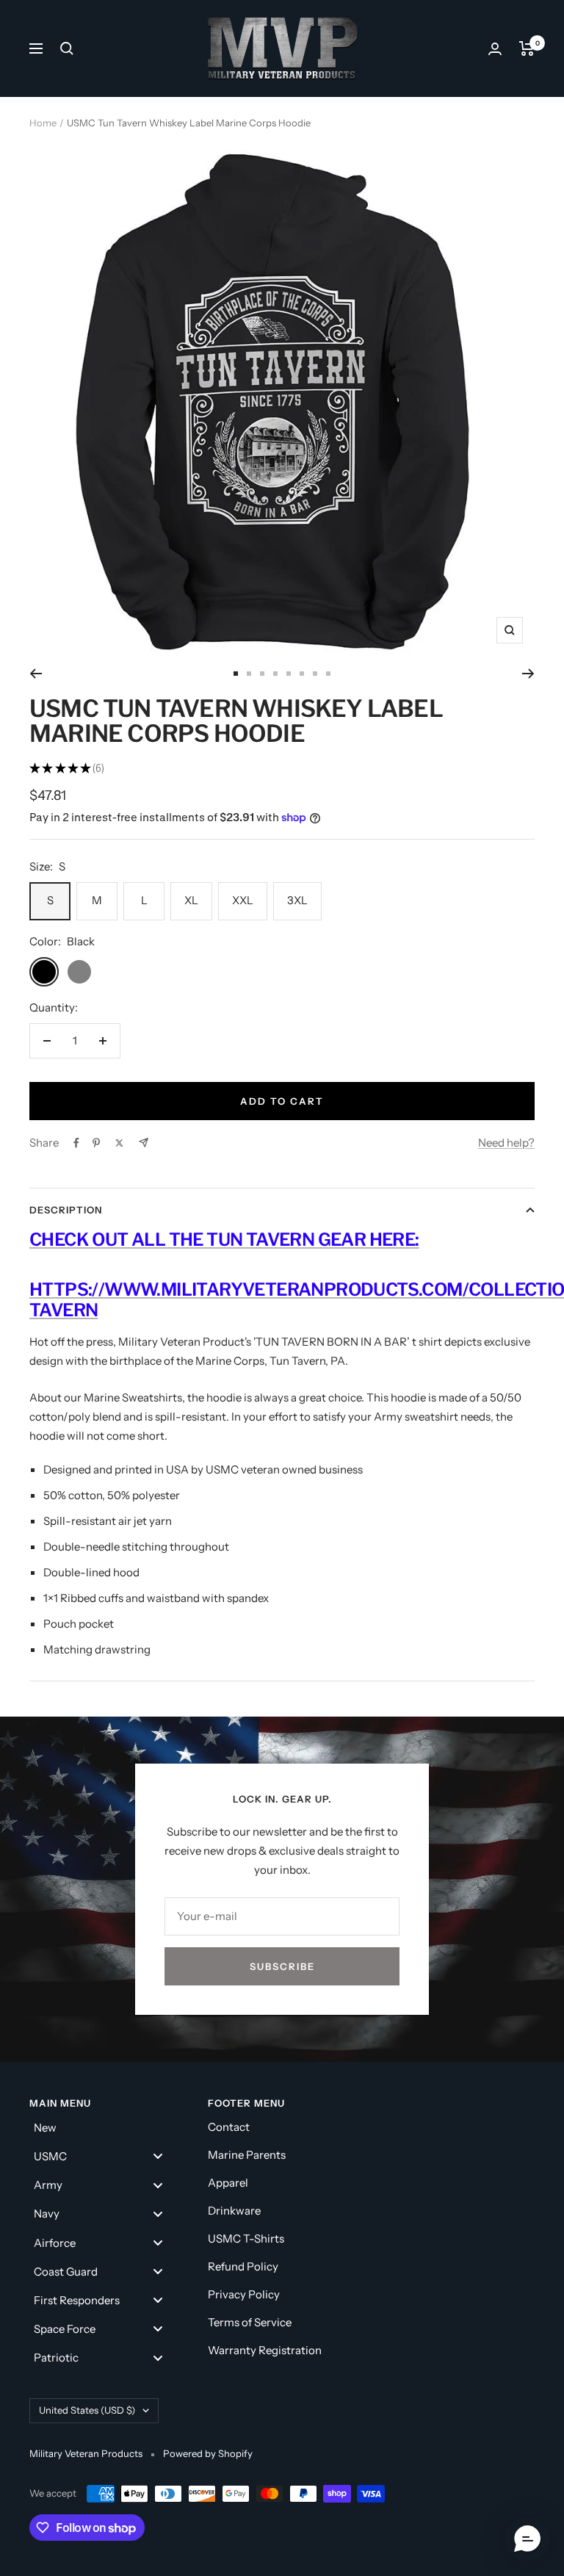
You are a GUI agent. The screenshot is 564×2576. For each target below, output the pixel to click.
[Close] (485, 974)
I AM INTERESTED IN (144, 1395)
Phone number (115, 1314)
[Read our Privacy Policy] (470, 1506)
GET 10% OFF (282, 1581)
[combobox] (111, 1350)
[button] (527, 2539)
